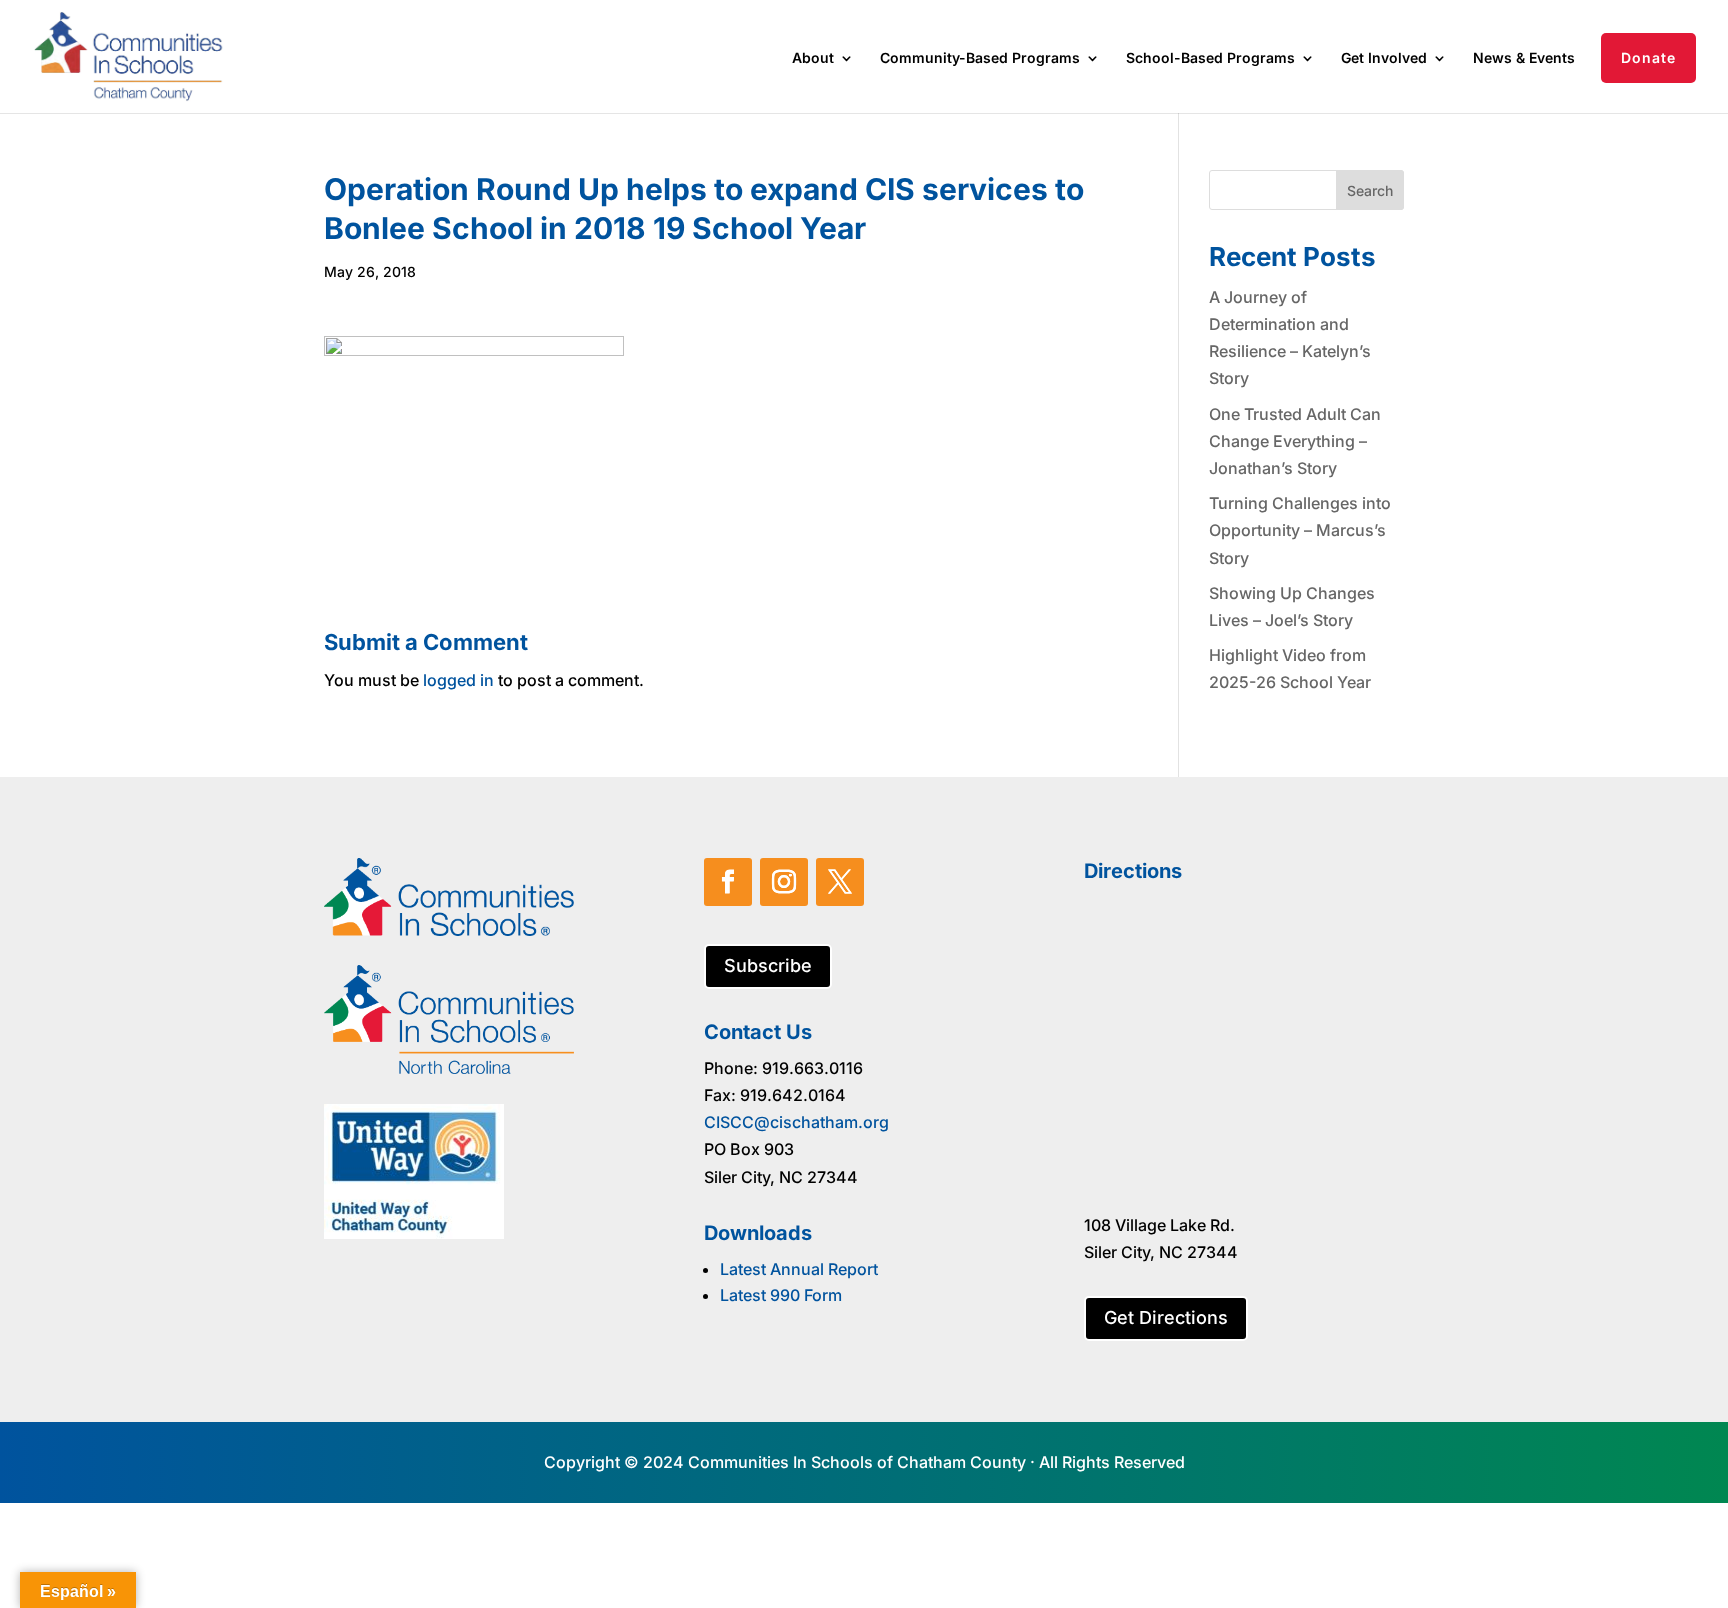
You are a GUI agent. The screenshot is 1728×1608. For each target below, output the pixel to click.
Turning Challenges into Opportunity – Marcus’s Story (1300, 530)
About (813, 58)
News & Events (1524, 58)
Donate (1648, 57)
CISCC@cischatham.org (796, 1122)
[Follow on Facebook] (728, 882)
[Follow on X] (840, 882)
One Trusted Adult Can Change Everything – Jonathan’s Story (1295, 441)
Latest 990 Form (781, 1295)
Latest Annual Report (799, 1269)
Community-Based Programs (980, 58)
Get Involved (1384, 58)
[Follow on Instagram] (784, 882)
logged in (458, 680)
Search (1370, 190)
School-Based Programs (1210, 58)
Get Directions (1166, 1317)
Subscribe (768, 965)
